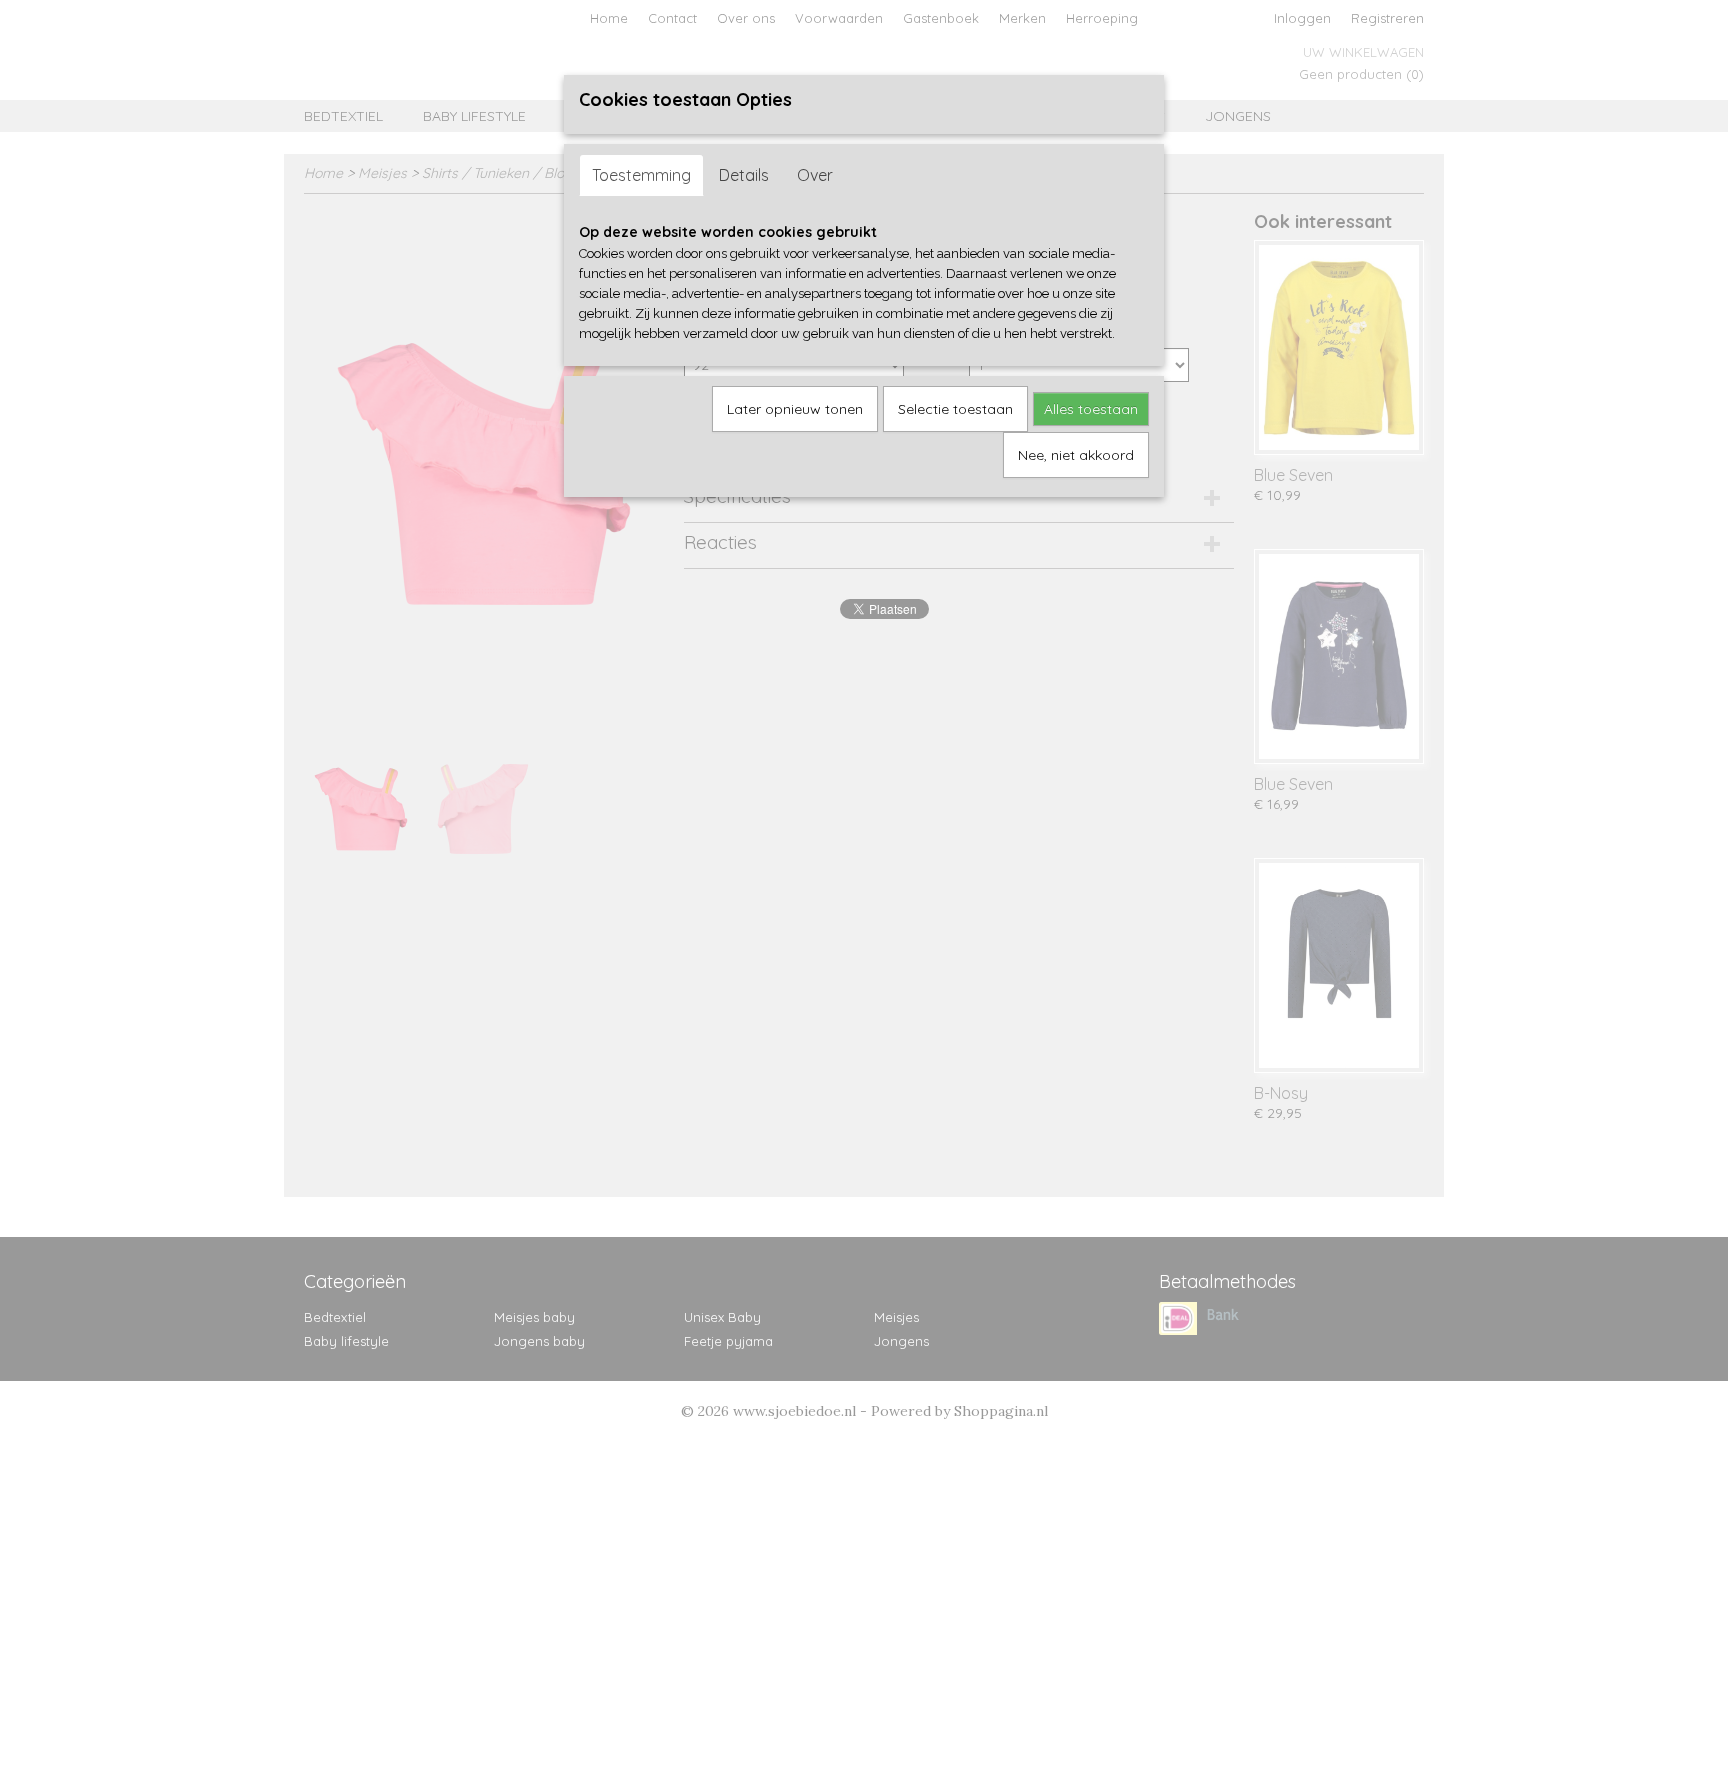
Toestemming (641, 175)
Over (815, 175)
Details (744, 175)
